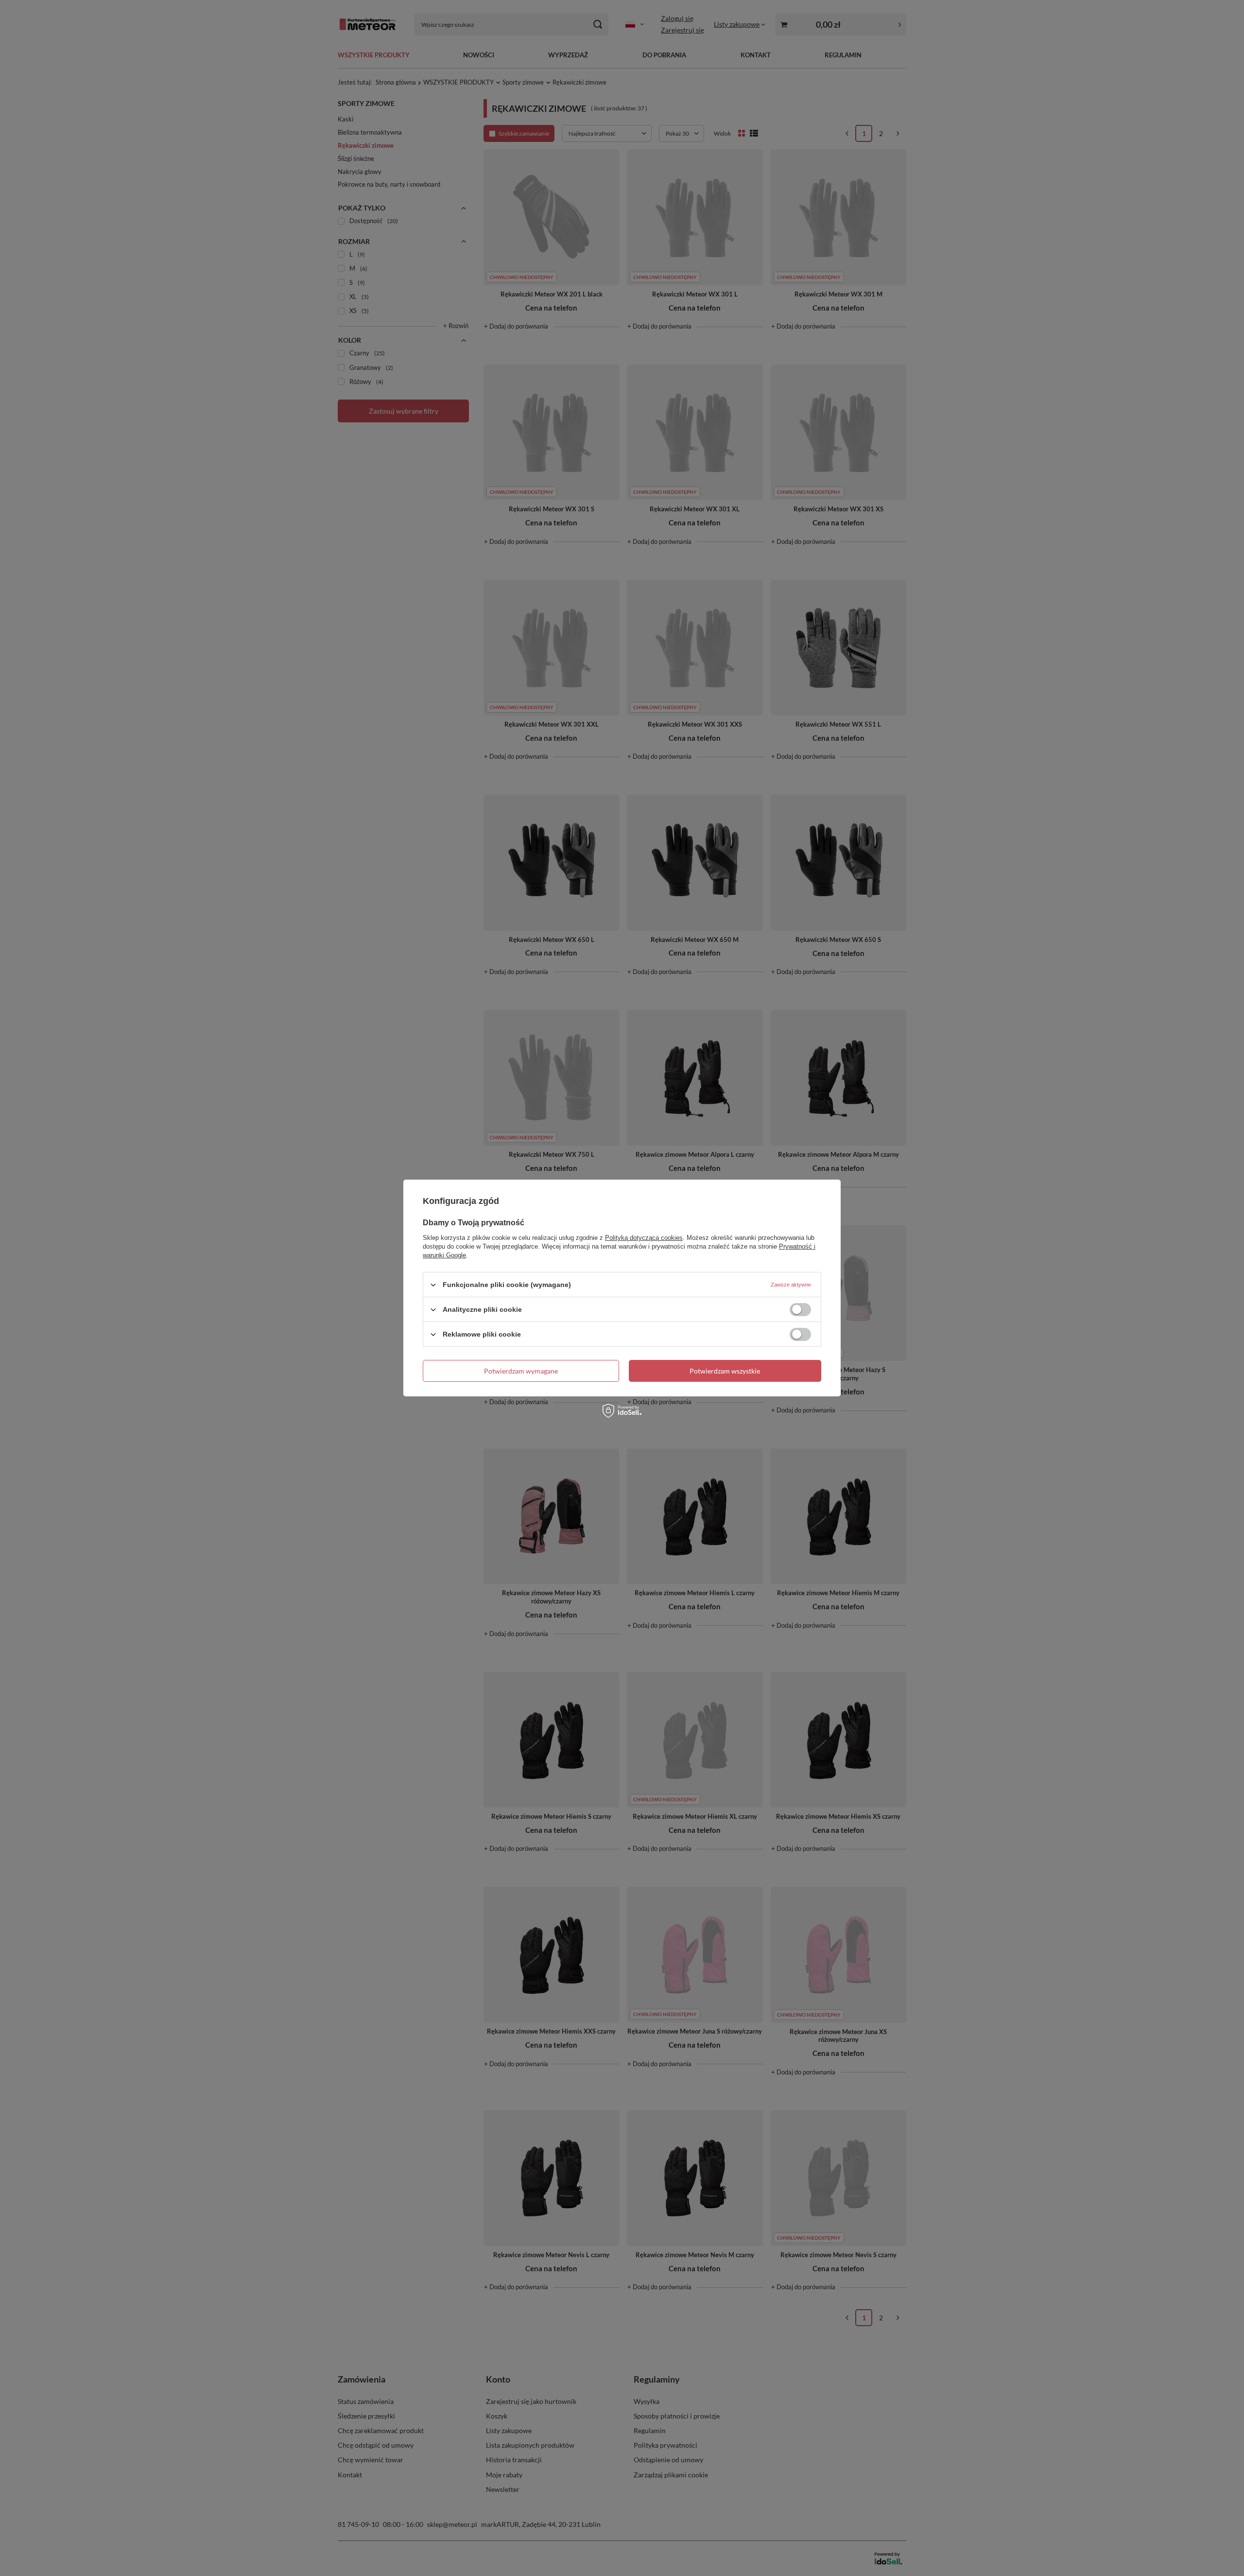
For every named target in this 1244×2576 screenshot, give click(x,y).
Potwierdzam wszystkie (725, 1370)
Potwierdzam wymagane (521, 1370)
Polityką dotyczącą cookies (644, 1238)
